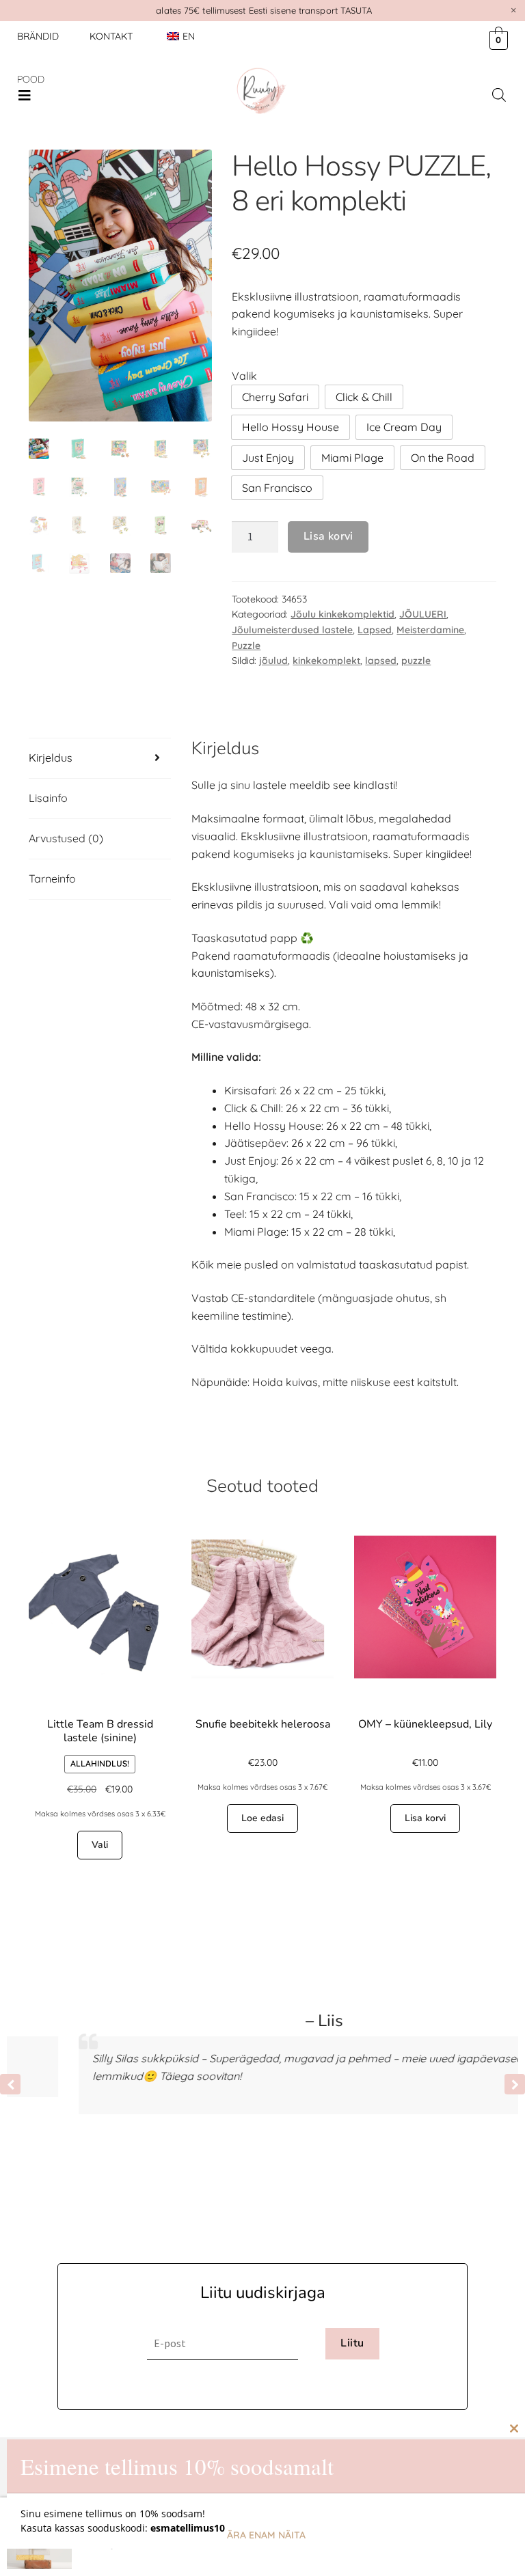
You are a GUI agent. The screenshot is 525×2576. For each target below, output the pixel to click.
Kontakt (111, 36)
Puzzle (246, 646)
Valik (244, 376)
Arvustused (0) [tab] (66, 838)
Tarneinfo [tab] (52, 878)
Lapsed (375, 630)
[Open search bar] (499, 95)
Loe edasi (262, 1818)
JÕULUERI (423, 614)
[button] (25, 96)
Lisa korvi (328, 536)
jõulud (273, 661)
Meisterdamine (430, 630)
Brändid (38, 36)
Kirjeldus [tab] (51, 758)
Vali (100, 1845)
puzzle (416, 661)
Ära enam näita (266, 2535)
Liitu (352, 2343)
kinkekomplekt (326, 661)
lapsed (381, 661)
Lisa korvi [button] (425, 1818)
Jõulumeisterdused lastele (292, 630)
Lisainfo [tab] (48, 798)
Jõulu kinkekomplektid (342, 614)
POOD (31, 79)
